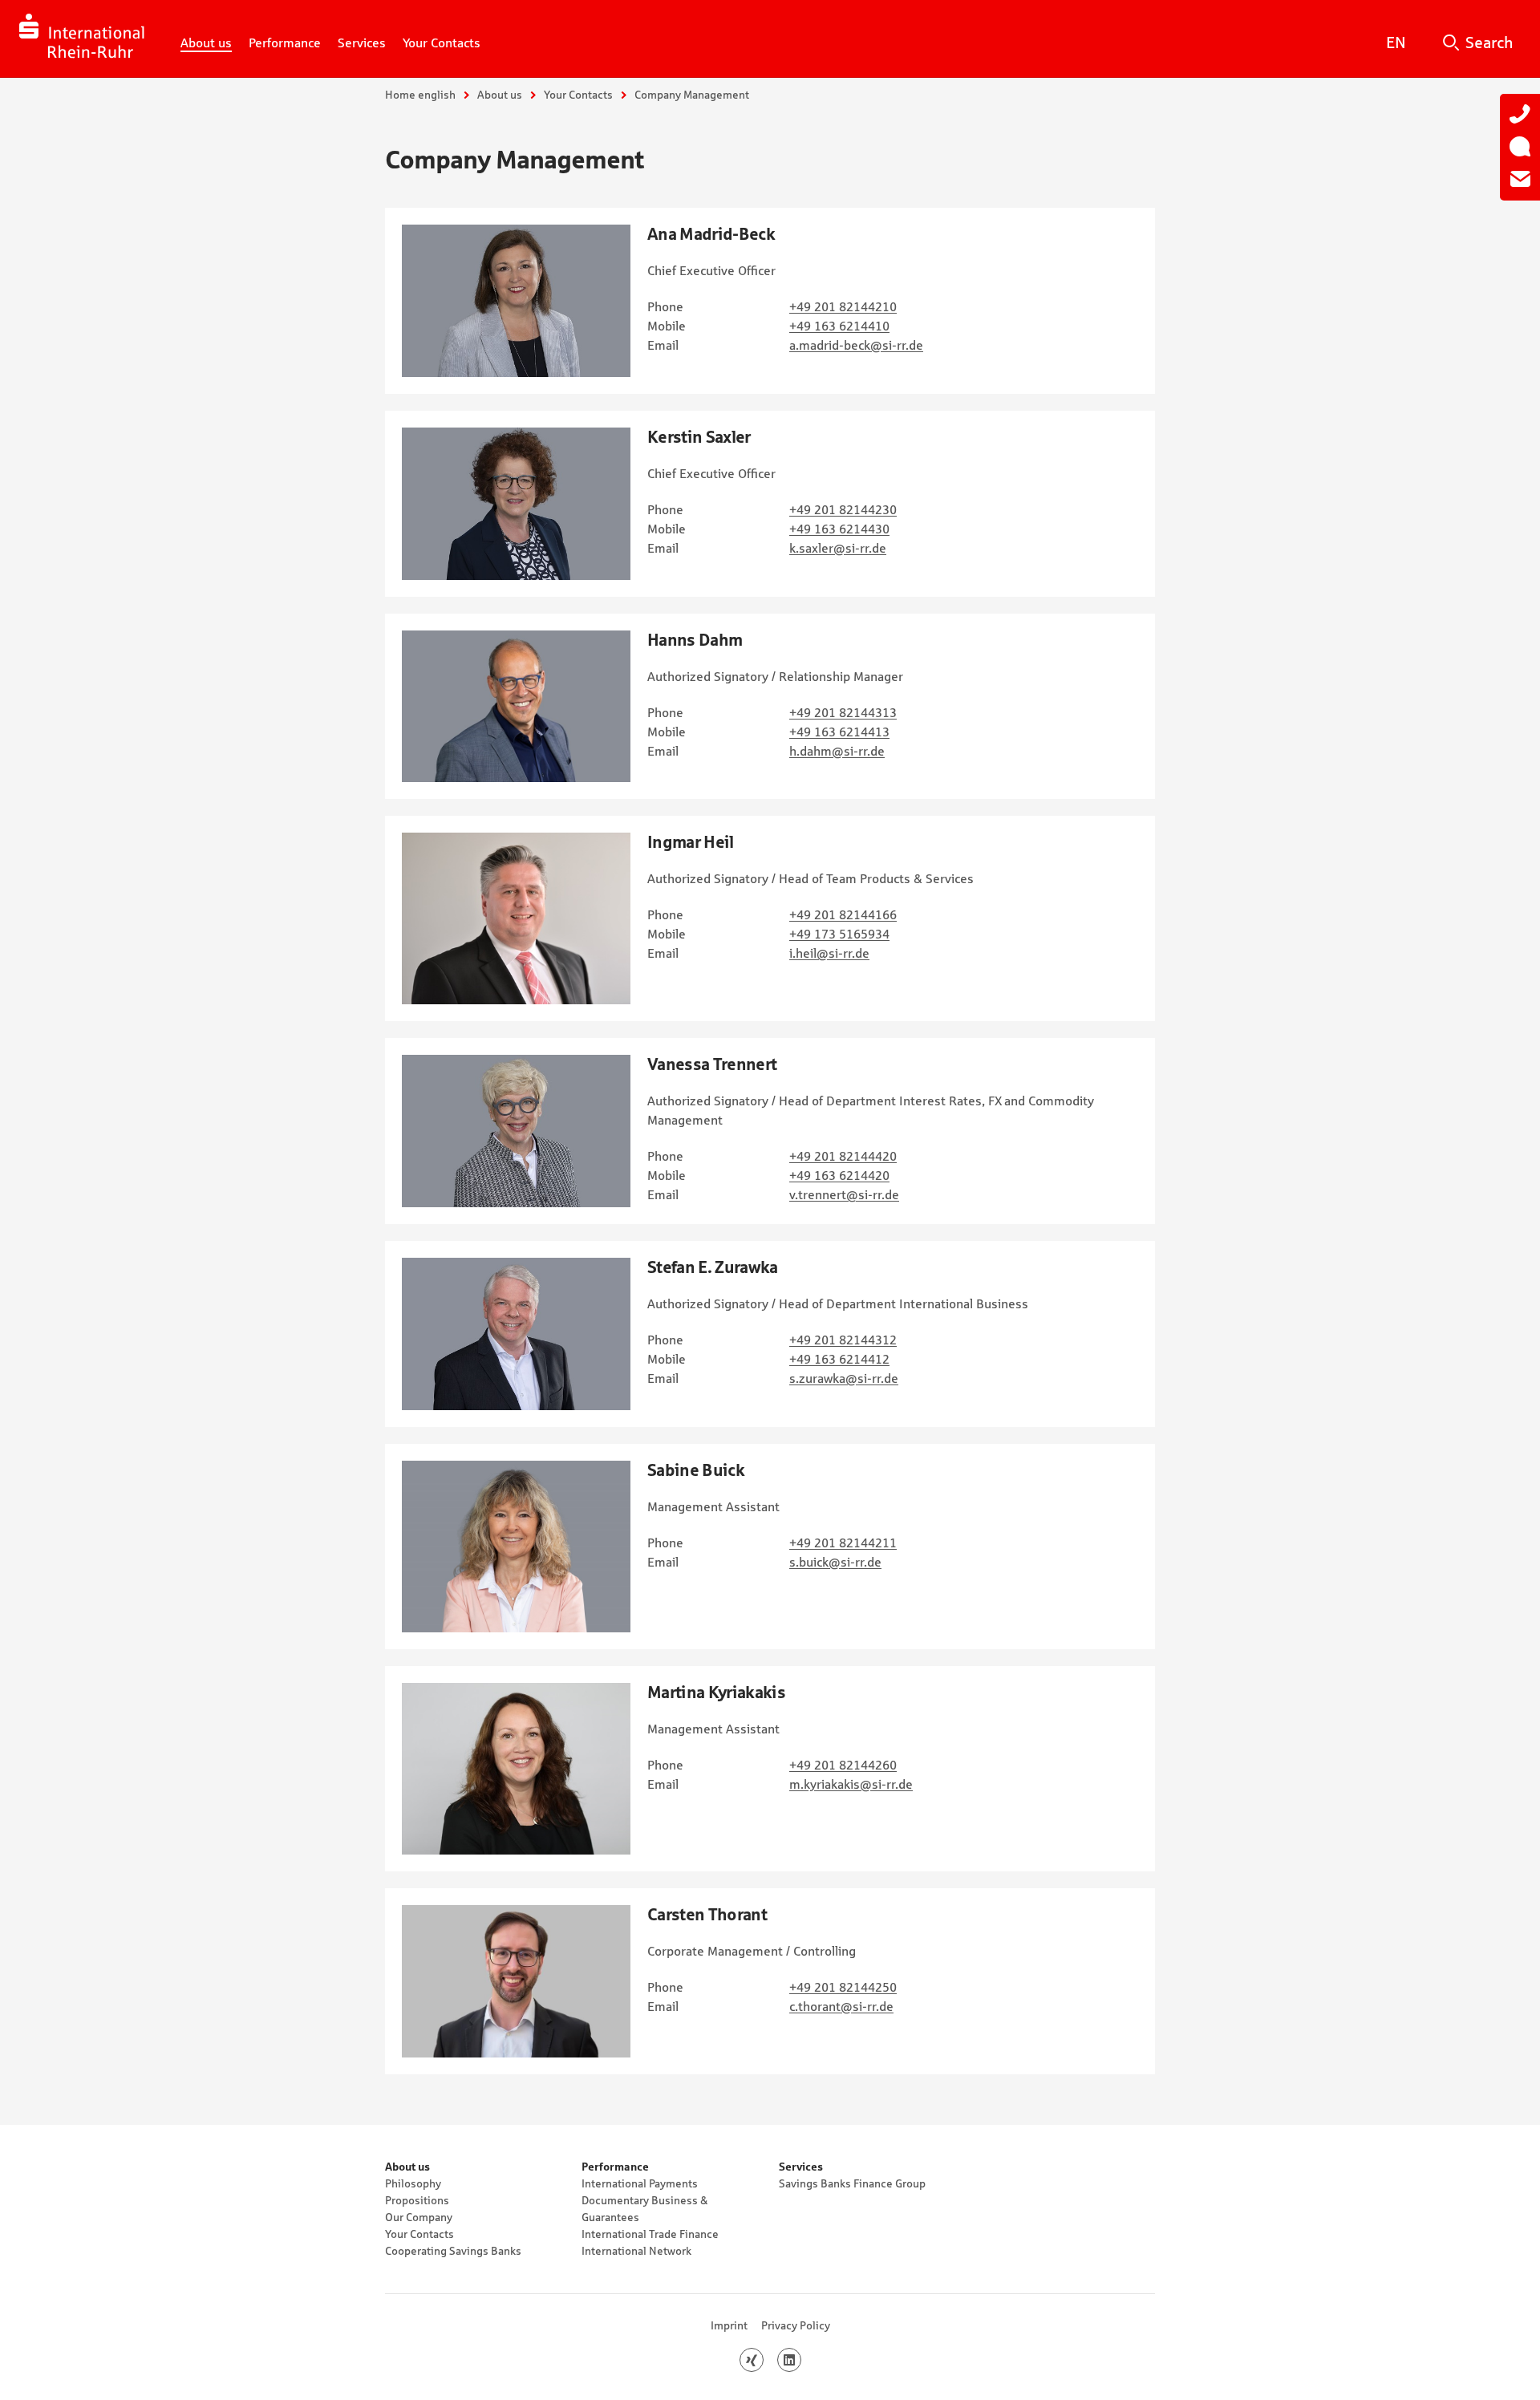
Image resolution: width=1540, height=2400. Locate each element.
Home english (420, 95)
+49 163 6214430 (839, 529)
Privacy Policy (796, 2325)
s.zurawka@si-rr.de (844, 1378)
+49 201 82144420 (843, 1156)
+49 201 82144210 (843, 306)
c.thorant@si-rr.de (841, 2006)
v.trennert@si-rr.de (844, 1194)
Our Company (419, 2217)
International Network (636, 2251)
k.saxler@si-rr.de (838, 548)
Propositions (417, 2200)
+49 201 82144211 (843, 1543)
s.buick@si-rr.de (835, 1562)
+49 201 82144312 (843, 1340)
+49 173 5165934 (839, 934)
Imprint (729, 2325)
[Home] (82, 39)
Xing (763, 2360)
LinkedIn (801, 2360)
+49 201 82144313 (843, 712)
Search (1489, 43)
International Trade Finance (650, 2234)
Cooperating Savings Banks (453, 2251)
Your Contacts (578, 95)
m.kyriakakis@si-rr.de (851, 1784)
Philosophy (413, 2183)
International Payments (640, 2183)
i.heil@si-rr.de (829, 953)
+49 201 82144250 (843, 1987)
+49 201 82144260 (843, 1765)
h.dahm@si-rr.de (837, 751)
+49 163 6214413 (839, 732)
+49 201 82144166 (843, 914)
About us (500, 95)
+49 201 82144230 (843, 509)
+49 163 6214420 (839, 1175)
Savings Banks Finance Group (852, 2183)
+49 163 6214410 (839, 326)
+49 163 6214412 (839, 1359)
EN (1396, 43)
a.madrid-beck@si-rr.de (856, 345)
